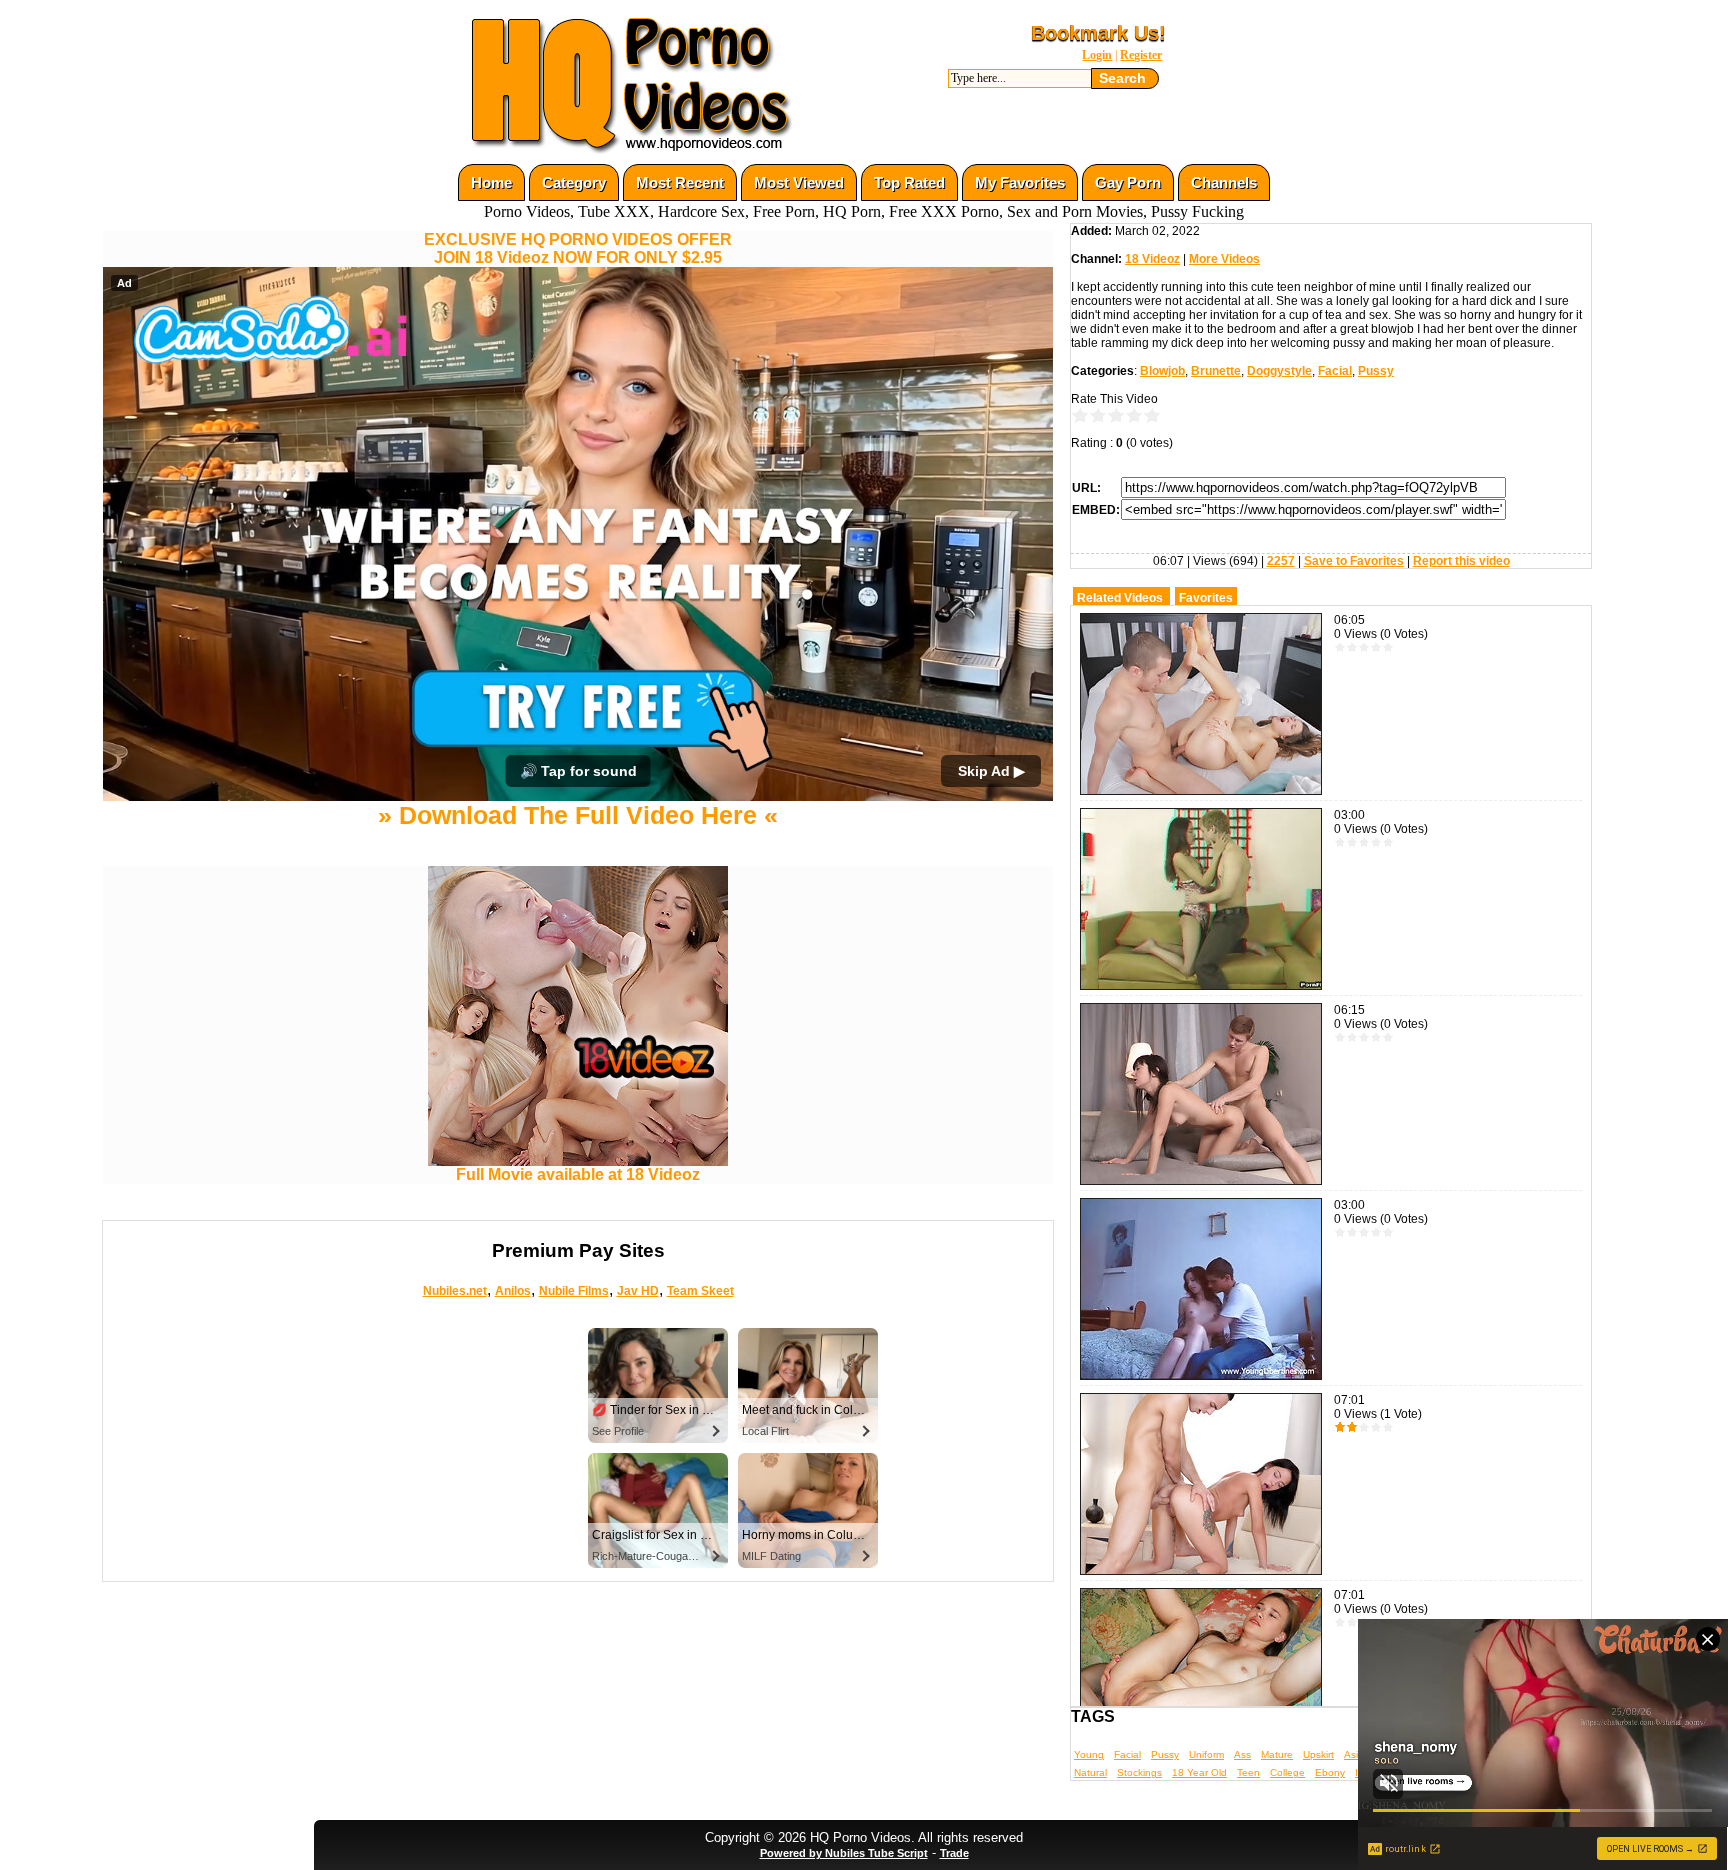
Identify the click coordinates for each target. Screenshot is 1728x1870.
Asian (1357, 1754)
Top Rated (909, 182)
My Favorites (1020, 182)
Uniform (1206, 1754)
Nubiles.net (455, 1291)
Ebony (1330, 1772)
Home (491, 182)
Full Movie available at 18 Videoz (578, 1174)
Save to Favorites (1354, 561)
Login (1097, 55)
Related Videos (1120, 598)
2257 (1281, 561)
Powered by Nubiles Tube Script (844, 1853)
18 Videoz (1152, 259)
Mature (1277, 1754)
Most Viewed (799, 182)
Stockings (1139, 1772)
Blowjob (1162, 371)
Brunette (1216, 371)
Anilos (513, 1291)
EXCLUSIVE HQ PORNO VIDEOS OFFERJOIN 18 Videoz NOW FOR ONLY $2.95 (578, 248)
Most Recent (680, 182)
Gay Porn (1128, 182)
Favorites (1206, 598)
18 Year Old (1199, 1772)
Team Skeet (700, 1291)
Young (1089, 1754)
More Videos (1224, 259)
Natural (1090, 1772)
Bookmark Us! (1098, 33)
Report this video (1461, 561)
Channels (1224, 182)
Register (1141, 55)
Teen (1248, 1772)
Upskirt (1318, 1754)
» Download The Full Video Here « (578, 815)
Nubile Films (574, 1291)
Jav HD (638, 1291)
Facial (1335, 371)
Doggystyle (1279, 371)
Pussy (1376, 371)
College (1287, 1772)
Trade (954, 1853)
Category (574, 182)
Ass (1242, 1754)
